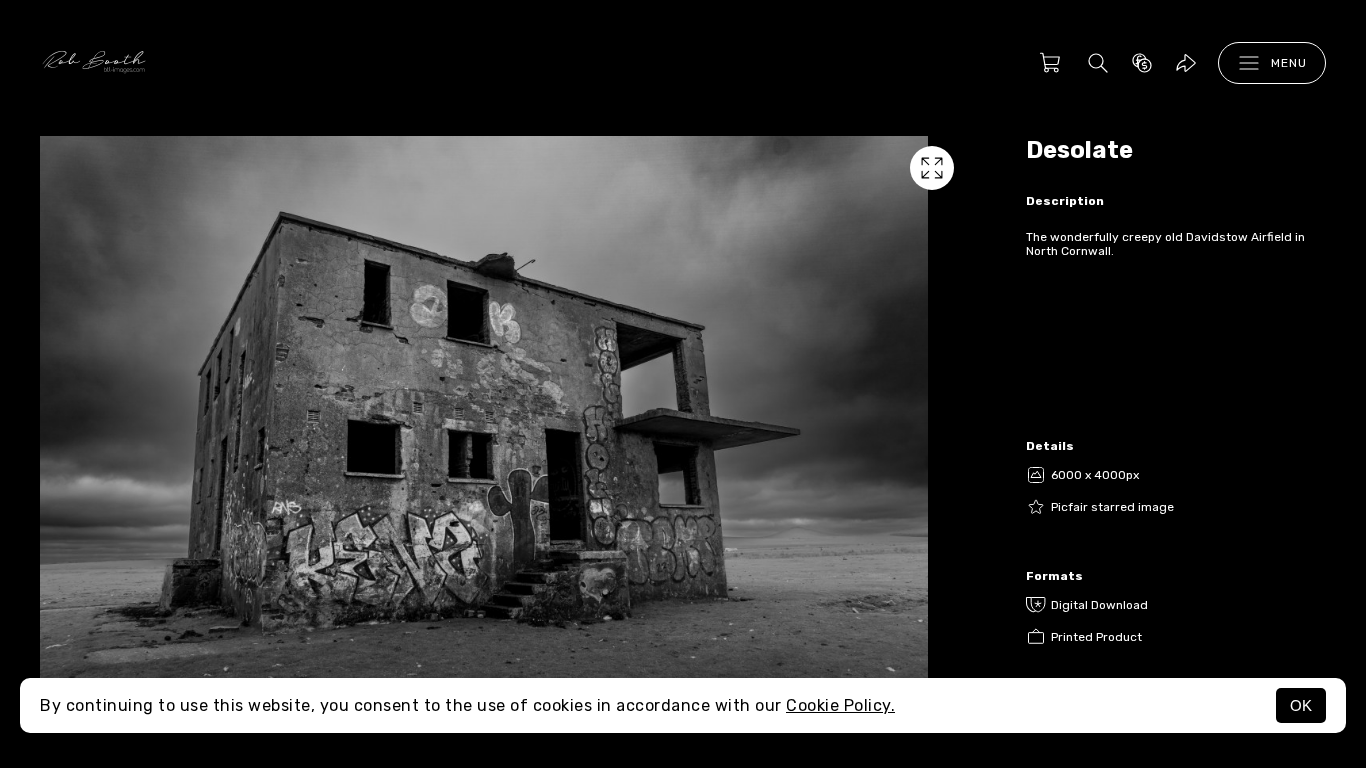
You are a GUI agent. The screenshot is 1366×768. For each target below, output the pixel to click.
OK (1301, 705)
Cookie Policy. (840, 705)
